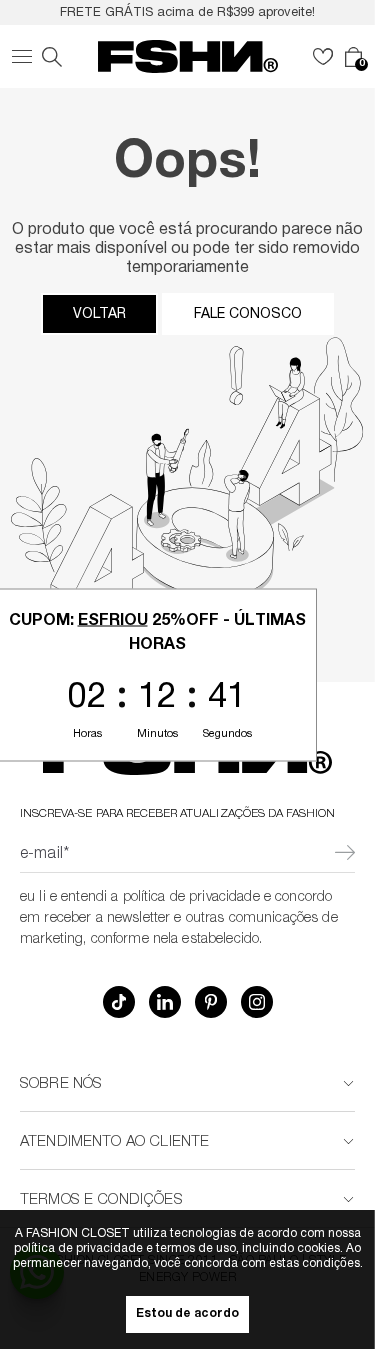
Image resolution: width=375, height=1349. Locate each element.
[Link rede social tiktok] (119, 1002)
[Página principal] (188, 56)
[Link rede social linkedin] (165, 1002)
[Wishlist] (323, 57)
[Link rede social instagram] (257, 1002)
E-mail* (44, 855)
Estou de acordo (187, 1314)
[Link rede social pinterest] (211, 1002)
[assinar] (344, 855)
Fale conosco (248, 314)
